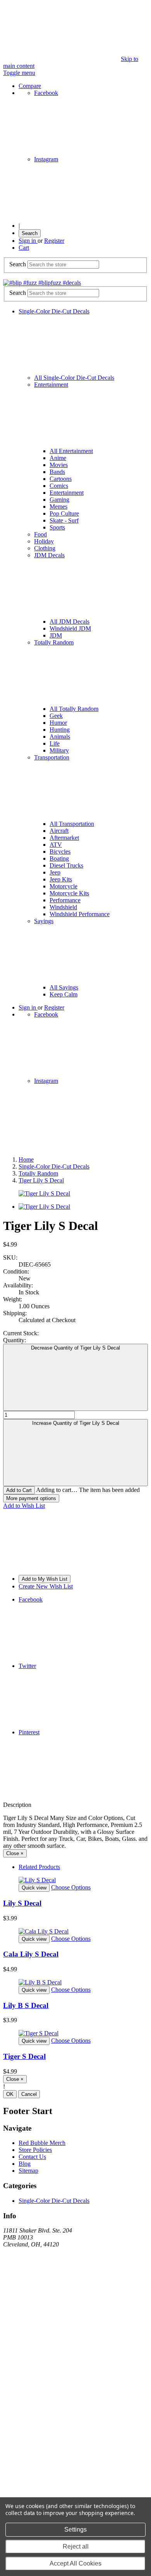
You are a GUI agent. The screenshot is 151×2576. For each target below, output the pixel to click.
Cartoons (61, 479)
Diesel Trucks (66, 865)
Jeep (55, 872)
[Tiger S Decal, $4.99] (75, 2033)
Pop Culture (64, 513)
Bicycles (60, 852)
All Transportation (72, 824)
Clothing (45, 548)
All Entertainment (71, 451)
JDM (56, 635)
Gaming (59, 500)
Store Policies (35, 2150)
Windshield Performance (80, 914)
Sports (57, 527)
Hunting (60, 730)
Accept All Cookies (75, 2563)
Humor (58, 723)
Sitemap (28, 2171)
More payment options (31, 1498)
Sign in (28, 241)
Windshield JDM (70, 628)
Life (55, 743)
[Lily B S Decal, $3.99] (75, 1982)
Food (40, 534)
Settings (75, 2529)
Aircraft (59, 831)
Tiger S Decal (24, 2056)
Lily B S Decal (26, 2005)
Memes (58, 507)
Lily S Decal (22, 1903)
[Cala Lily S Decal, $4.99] (75, 1932)
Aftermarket (64, 838)
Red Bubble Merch (42, 2143)
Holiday (44, 541)
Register (54, 241)
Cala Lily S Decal (31, 1954)
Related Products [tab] (39, 1867)
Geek (56, 716)
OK (10, 2094)
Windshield (63, 907)
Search (30, 233)
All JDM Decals (69, 622)
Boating (59, 858)
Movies (59, 465)
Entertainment (67, 493)
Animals (60, 737)
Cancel (29, 2094)
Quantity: (15, 1340)
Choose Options (71, 1887)
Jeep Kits (61, 879)
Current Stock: (21, 1333)
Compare (30, 86)
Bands (57, 472)
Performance (65, 900)
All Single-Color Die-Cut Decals (74, 378)
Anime (58, 458)
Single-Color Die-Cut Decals (54, 2201)
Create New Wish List (46, 1586)
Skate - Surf (64, 520)
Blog (25, 2164)
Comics (59, 486)
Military (59, 750)
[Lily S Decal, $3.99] (75, 1880)
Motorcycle (63, 886)
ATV (56, 845)
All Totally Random (74, 709)
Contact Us (32, 2157)
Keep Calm (63, 994)
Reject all (76, 2546)
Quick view (34, 1888)
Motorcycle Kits (69, 893)
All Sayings (64, 987)
